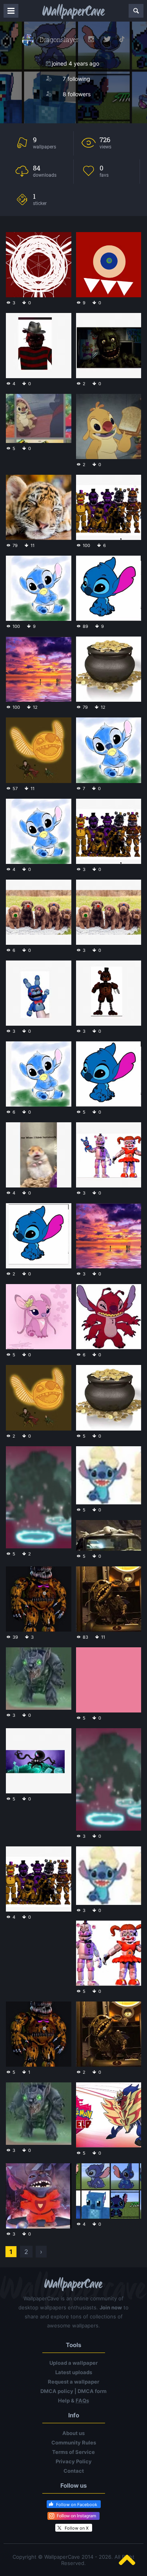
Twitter (107, 39)
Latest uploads (74, 2372)
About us (73, 2433)
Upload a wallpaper (73, 2363)
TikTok (122, 39)
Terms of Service (73, 2452)
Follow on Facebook (77, 2505)
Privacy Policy (74, 2461)
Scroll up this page (127, 2560)
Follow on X (77, 2528)
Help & (73, 2400)
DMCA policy (57, 2391)
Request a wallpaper (73, 2382)
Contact (74, 2471)
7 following (76, 79)
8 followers (77, 94)
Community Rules (74, 2442)
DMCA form (92, 2391)
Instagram (91, 39)
